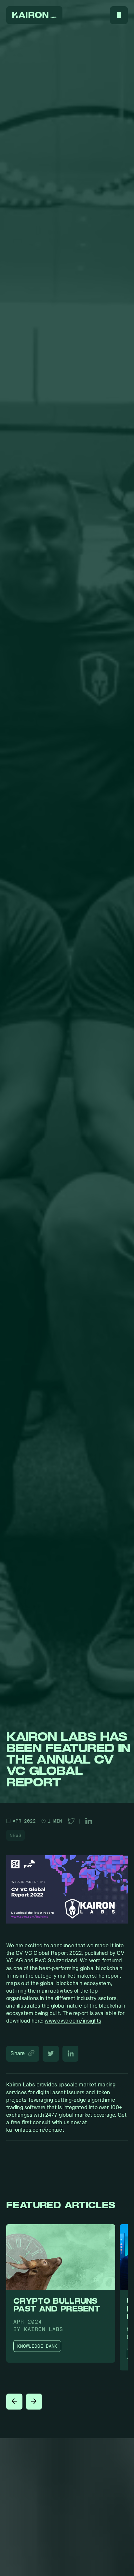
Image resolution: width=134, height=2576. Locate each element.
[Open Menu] (119, 15)
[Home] (34, 15)
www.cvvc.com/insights (73, 2020)
